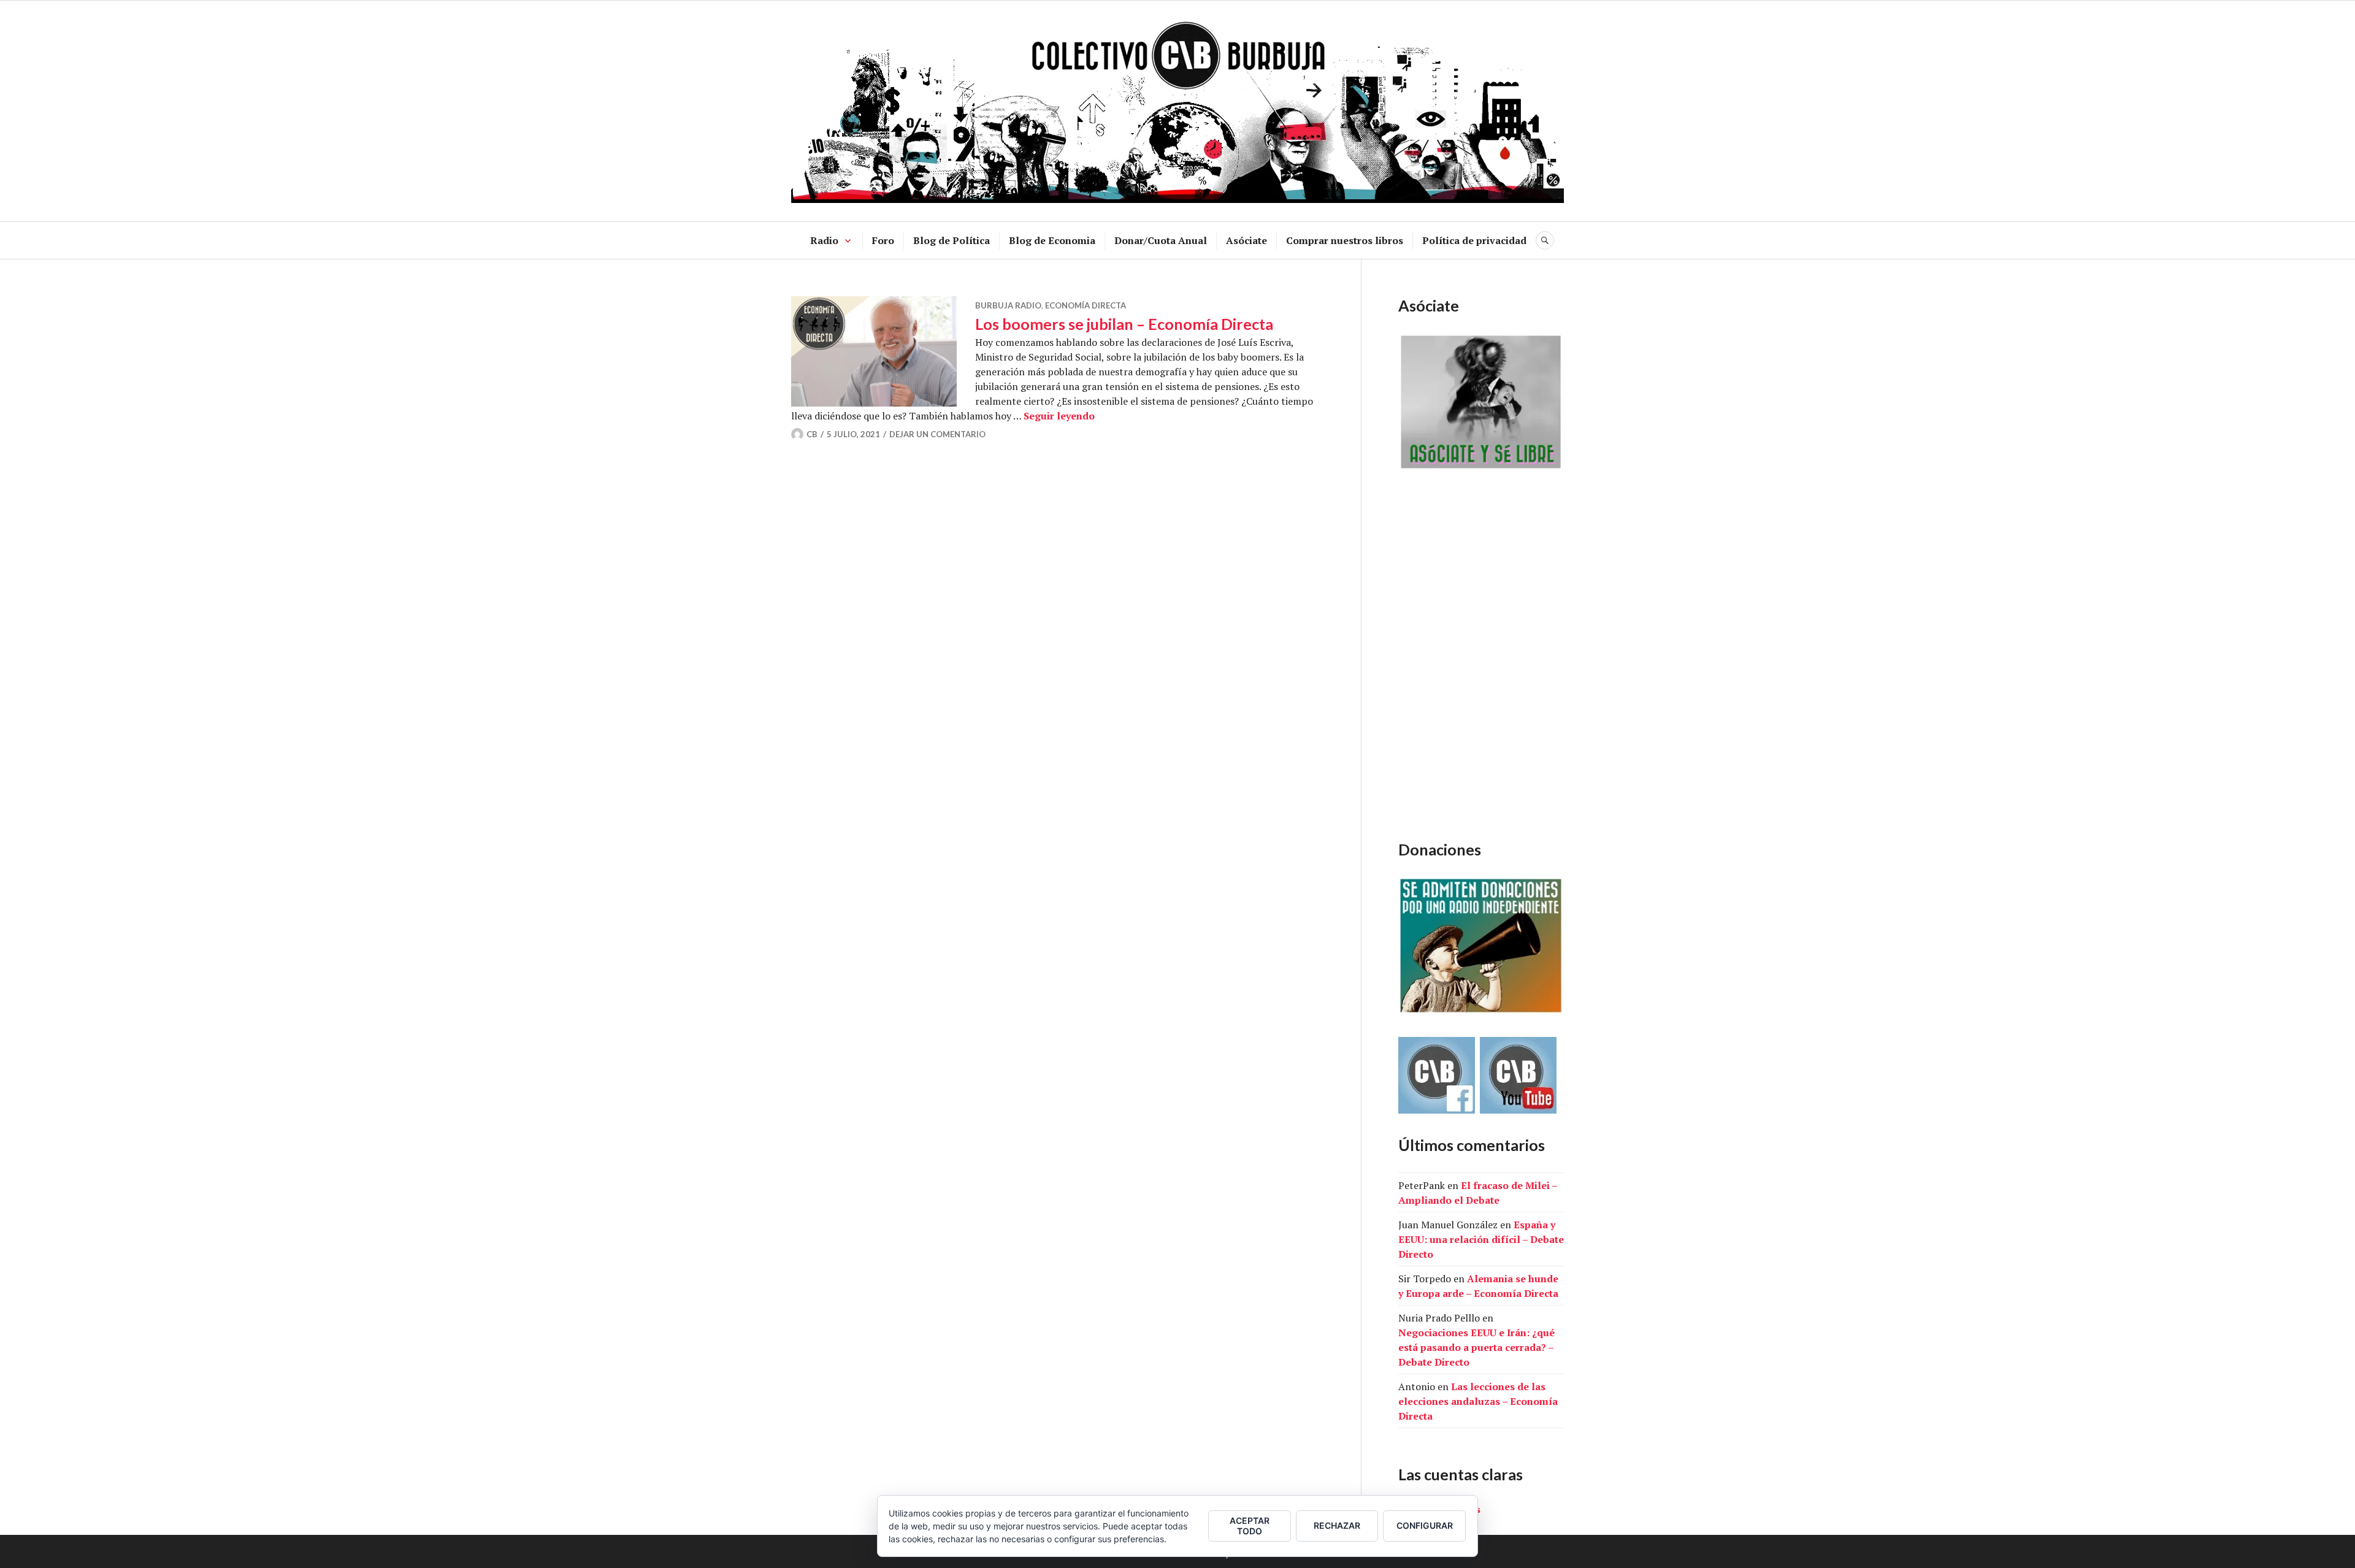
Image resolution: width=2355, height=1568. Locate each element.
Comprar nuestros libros (1345, 240)
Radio (824, 240)
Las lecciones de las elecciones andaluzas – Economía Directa (1478, 1401)
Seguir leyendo (1059, 416)
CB (812, 434)
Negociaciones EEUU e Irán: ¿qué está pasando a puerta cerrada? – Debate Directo (1476, 1347)
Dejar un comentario (937, 434)
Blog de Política (952, 240)
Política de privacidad (1474, 240)
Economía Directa (1086, 305)
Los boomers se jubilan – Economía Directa (1124, 324)
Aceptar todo (1250, 1526)
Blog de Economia (1052, 240)
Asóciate (1246, 240)
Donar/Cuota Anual (1161, 240)
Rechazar (1337, 1525)
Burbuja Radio (1008, 305)
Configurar (1425, 1525)
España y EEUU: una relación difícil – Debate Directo (1481, 1239)
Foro (883, 240)
